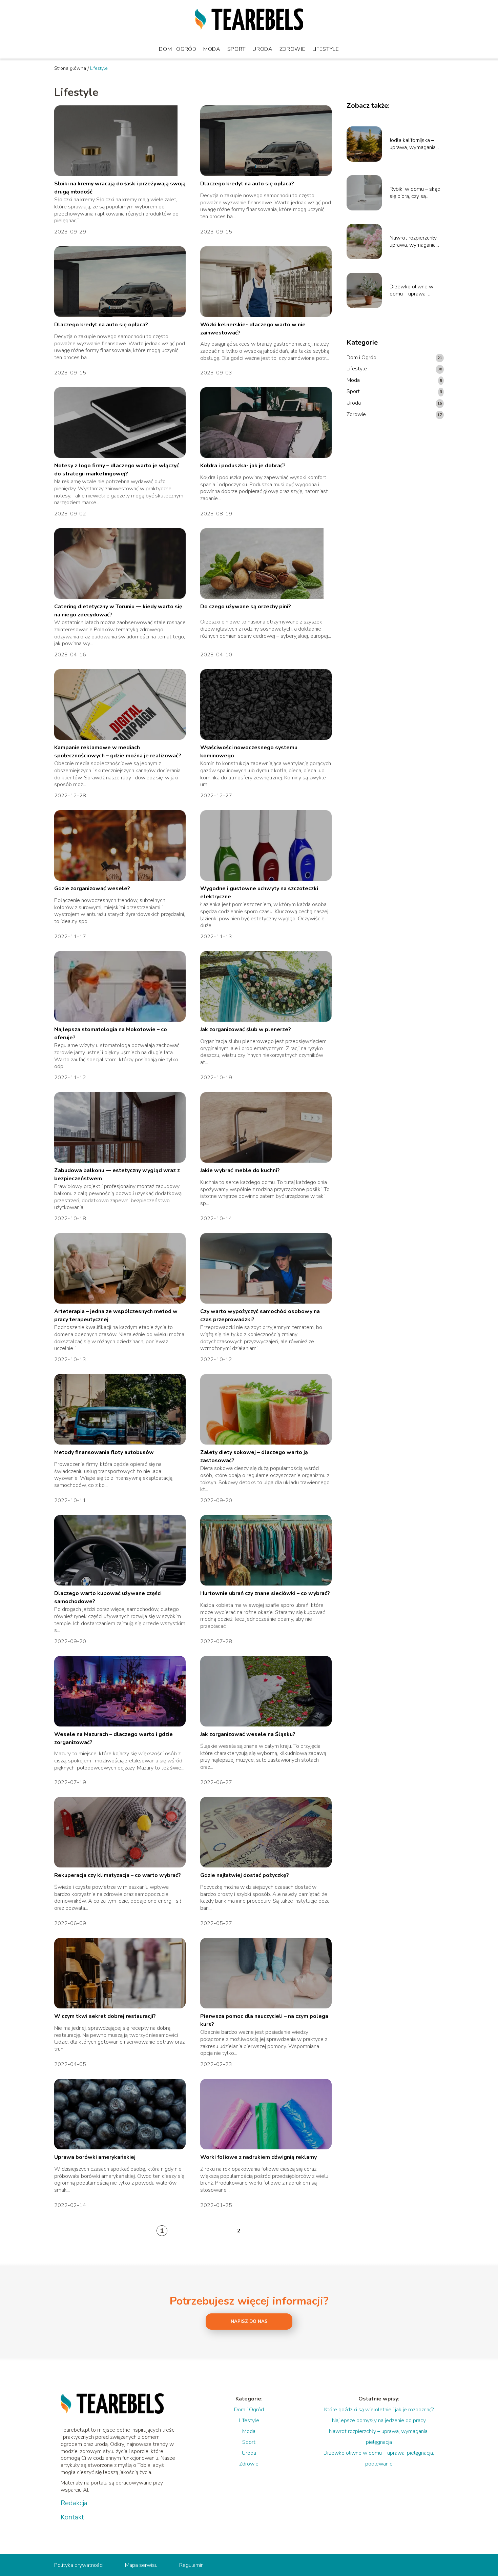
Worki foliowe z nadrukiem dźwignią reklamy (258, 2157)
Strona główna (70, 68)
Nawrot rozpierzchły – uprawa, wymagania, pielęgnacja (415, 242)
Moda (212, 49)
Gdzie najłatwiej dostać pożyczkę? (245, 1875)
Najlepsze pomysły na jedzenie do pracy (379, 2420)
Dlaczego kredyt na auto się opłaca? (247, 184)
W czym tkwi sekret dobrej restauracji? (105, 2016)
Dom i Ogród (178, 49)
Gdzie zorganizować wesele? (92, 888)
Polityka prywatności (79, 2565)
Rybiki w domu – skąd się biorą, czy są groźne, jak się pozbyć (415, 193)
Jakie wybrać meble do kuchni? (240, 1170)
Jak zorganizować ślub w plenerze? (246, 1029)
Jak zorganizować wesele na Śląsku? (248, 1734)
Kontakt (72, 2517)
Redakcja (74, 2503)
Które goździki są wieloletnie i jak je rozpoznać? (379, 2410)
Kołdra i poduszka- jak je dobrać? (243, 466)
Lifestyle (326, 49)
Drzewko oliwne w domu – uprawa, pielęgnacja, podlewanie (411, 290)
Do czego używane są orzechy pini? (246, 607)
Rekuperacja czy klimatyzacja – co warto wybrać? (118, 1875)
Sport (237, 49)
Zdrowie (293, 49)
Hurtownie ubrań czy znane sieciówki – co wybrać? (265, 1593)
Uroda (263, 49)
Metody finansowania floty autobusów (104, 1452)
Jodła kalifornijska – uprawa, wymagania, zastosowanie (413, 144)
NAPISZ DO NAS (249, 2322)
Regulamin (191, 2565)
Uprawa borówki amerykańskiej (95, 2157)
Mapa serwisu (141, 2565)
